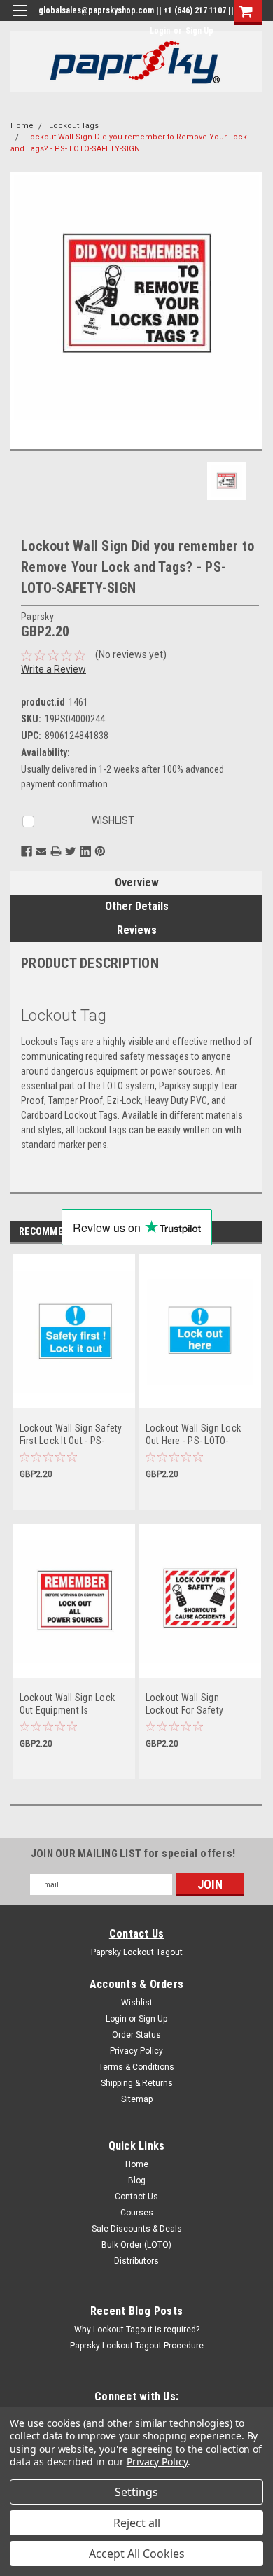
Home (22, 126)
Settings (136, 2492)
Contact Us (137, 1934)
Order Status (136, 2035)
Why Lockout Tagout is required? (137, 2330)
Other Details (137, 906)
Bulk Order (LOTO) (136, 2245)
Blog (137, 2180)
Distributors (136, 2261)
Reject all (137, 2523)
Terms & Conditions (136, 2067)
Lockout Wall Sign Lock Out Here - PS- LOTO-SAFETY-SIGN (194, 1435)
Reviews (137, 930)
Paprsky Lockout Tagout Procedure (137, 2346)
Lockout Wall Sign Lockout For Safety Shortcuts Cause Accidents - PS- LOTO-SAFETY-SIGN (191, 1704)
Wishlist (137, 2003)
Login (160, 31)
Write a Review (54, 669)
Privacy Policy (136, 2051)
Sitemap (137, 2099)
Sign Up (199, 31)
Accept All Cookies (137, 2554)
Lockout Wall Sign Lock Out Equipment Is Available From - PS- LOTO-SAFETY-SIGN (68, 1704)
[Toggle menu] (19, 19)
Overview (137, 882)
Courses (137, 2213)
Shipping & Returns (137, 2083)
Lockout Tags (74, 126)
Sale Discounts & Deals (137, 2229)
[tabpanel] (73, 1389)
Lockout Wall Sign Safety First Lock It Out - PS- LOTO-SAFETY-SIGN (71, 1435)
